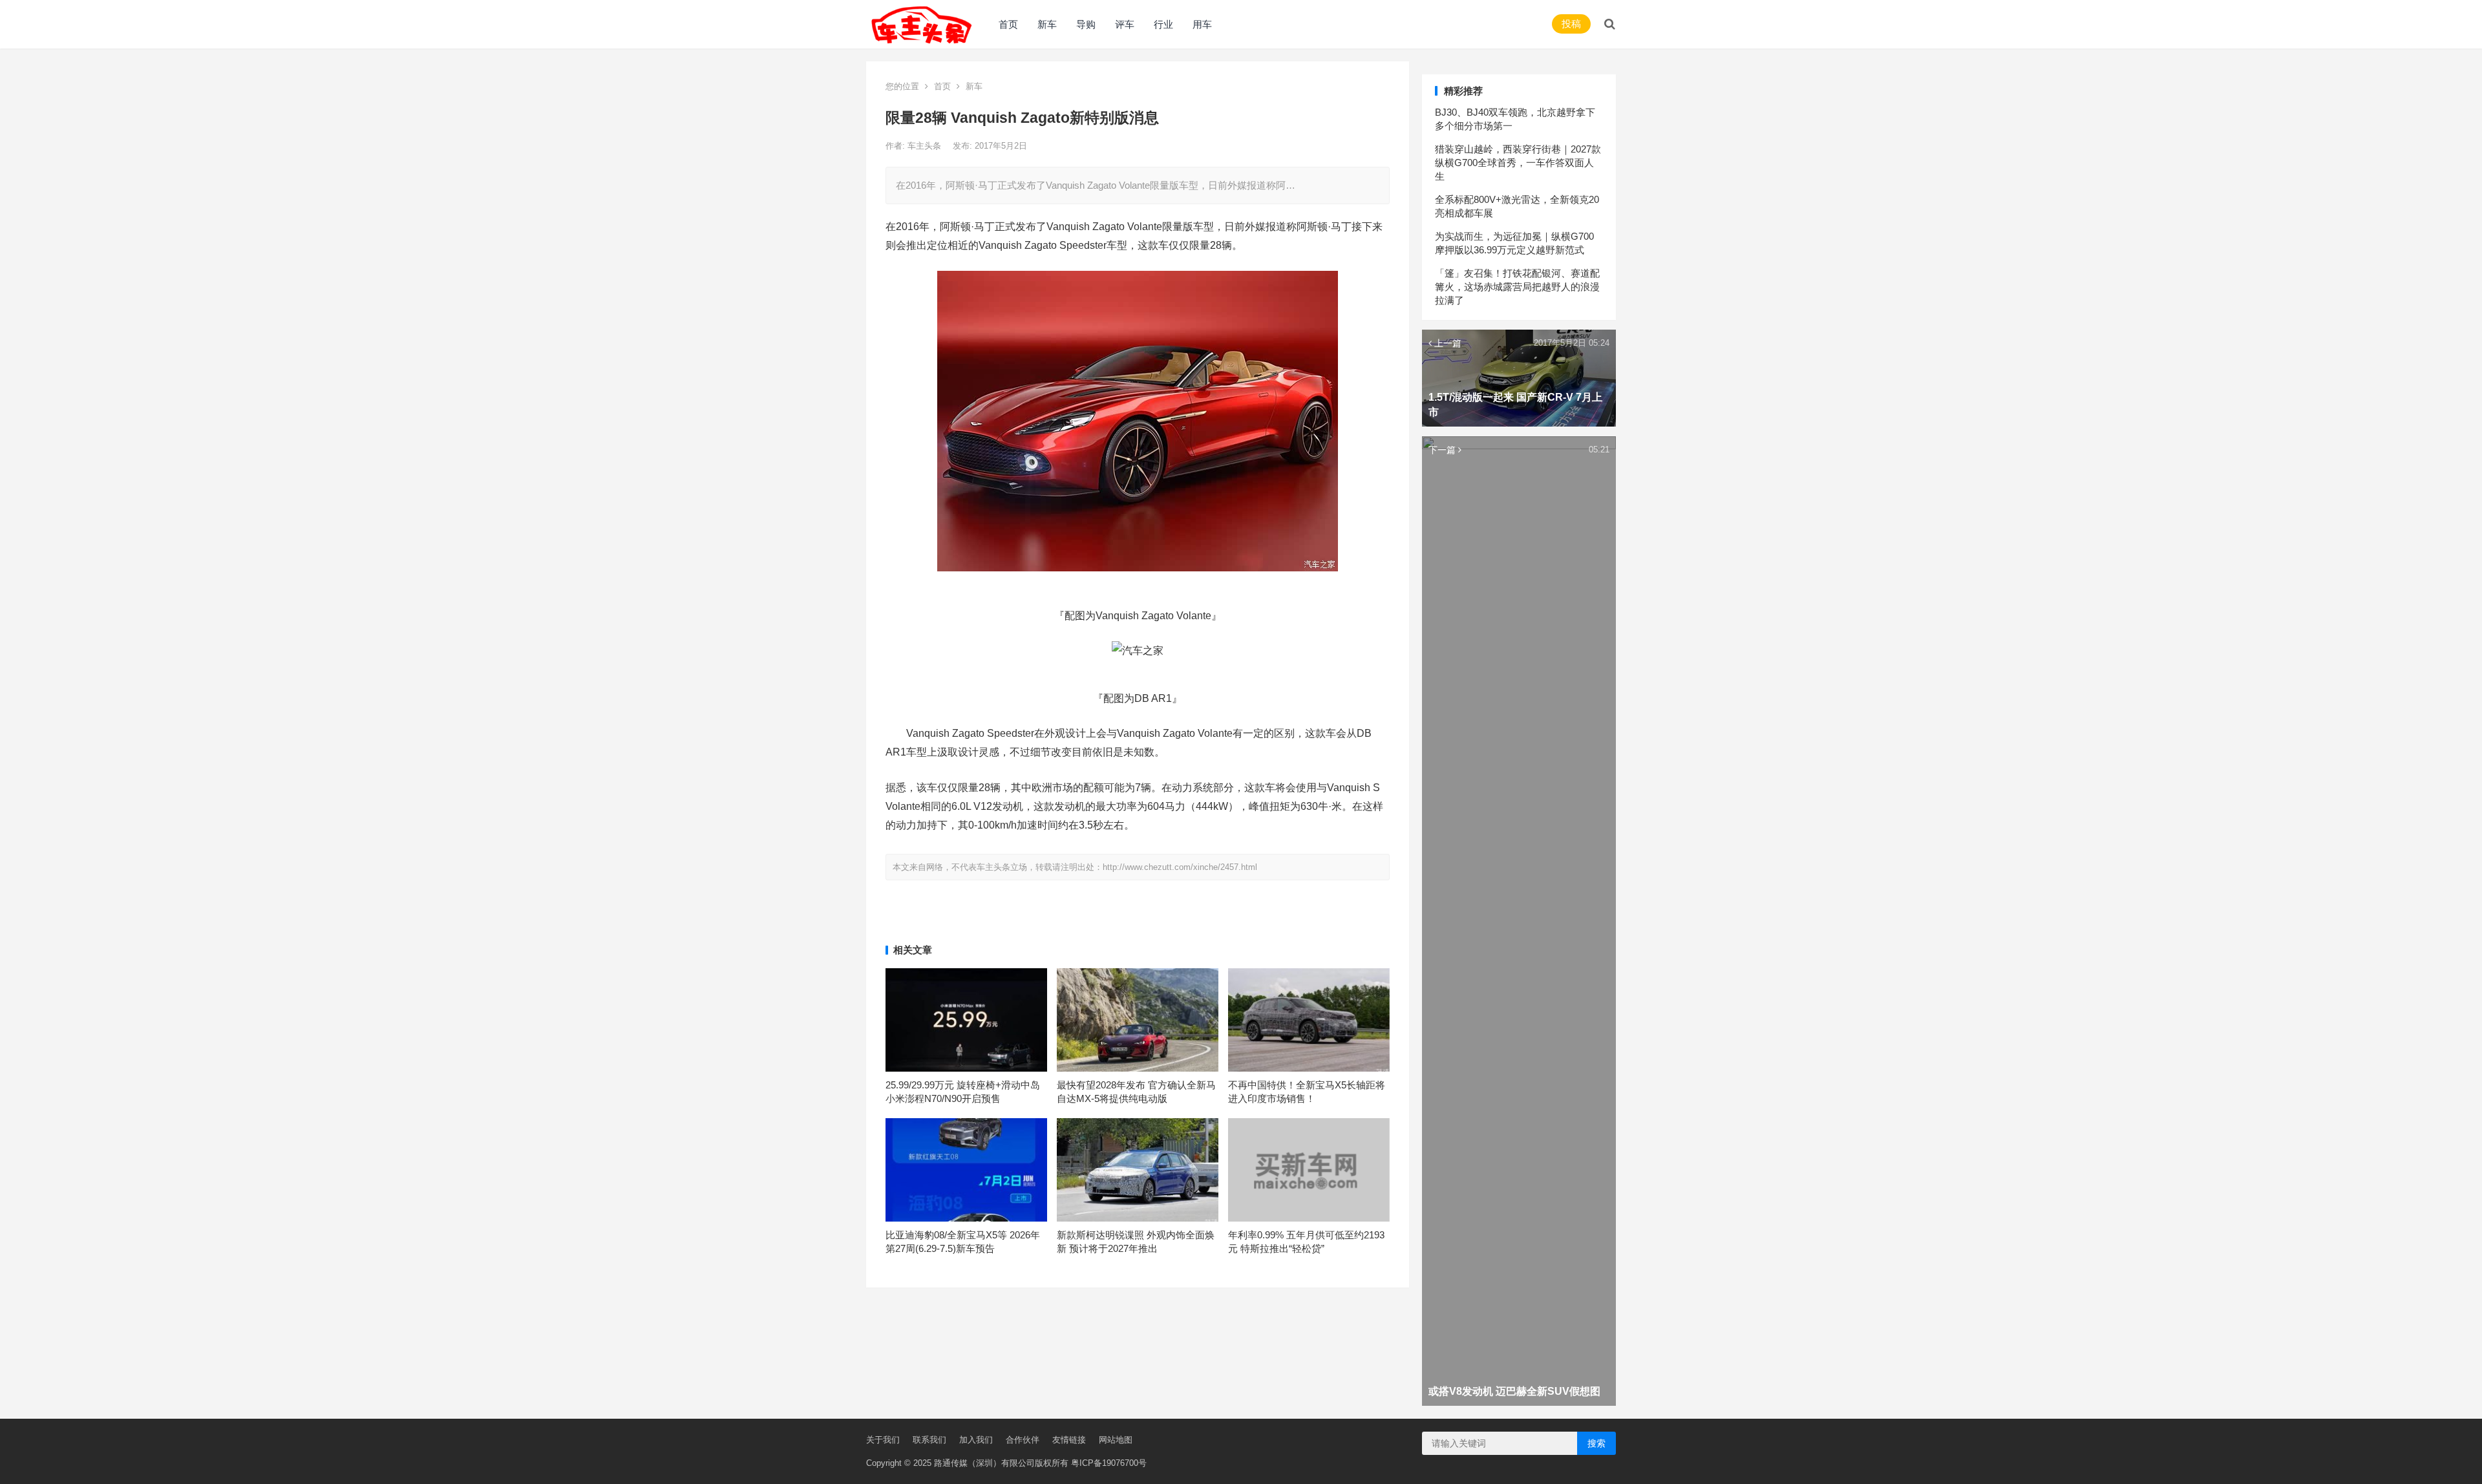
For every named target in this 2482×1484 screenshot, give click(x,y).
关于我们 (883, 1440)
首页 (1008, 24)
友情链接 (1069, 1440)
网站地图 (1116, 1440)
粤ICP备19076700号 (1109, 1463)
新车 (1047, 24)
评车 (1125, 24)
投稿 (1571, 24)
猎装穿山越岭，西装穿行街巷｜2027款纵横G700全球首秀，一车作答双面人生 (1518, 163)
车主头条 (926, 146)
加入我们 (976, 1440)
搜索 (1596, 1443)
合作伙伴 (1023, 1440)
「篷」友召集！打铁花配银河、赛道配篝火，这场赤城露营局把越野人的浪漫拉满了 (1517, 287)
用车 (1202, 24)
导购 (1086, 24)
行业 (1163, 24)
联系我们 (929, 1440)
